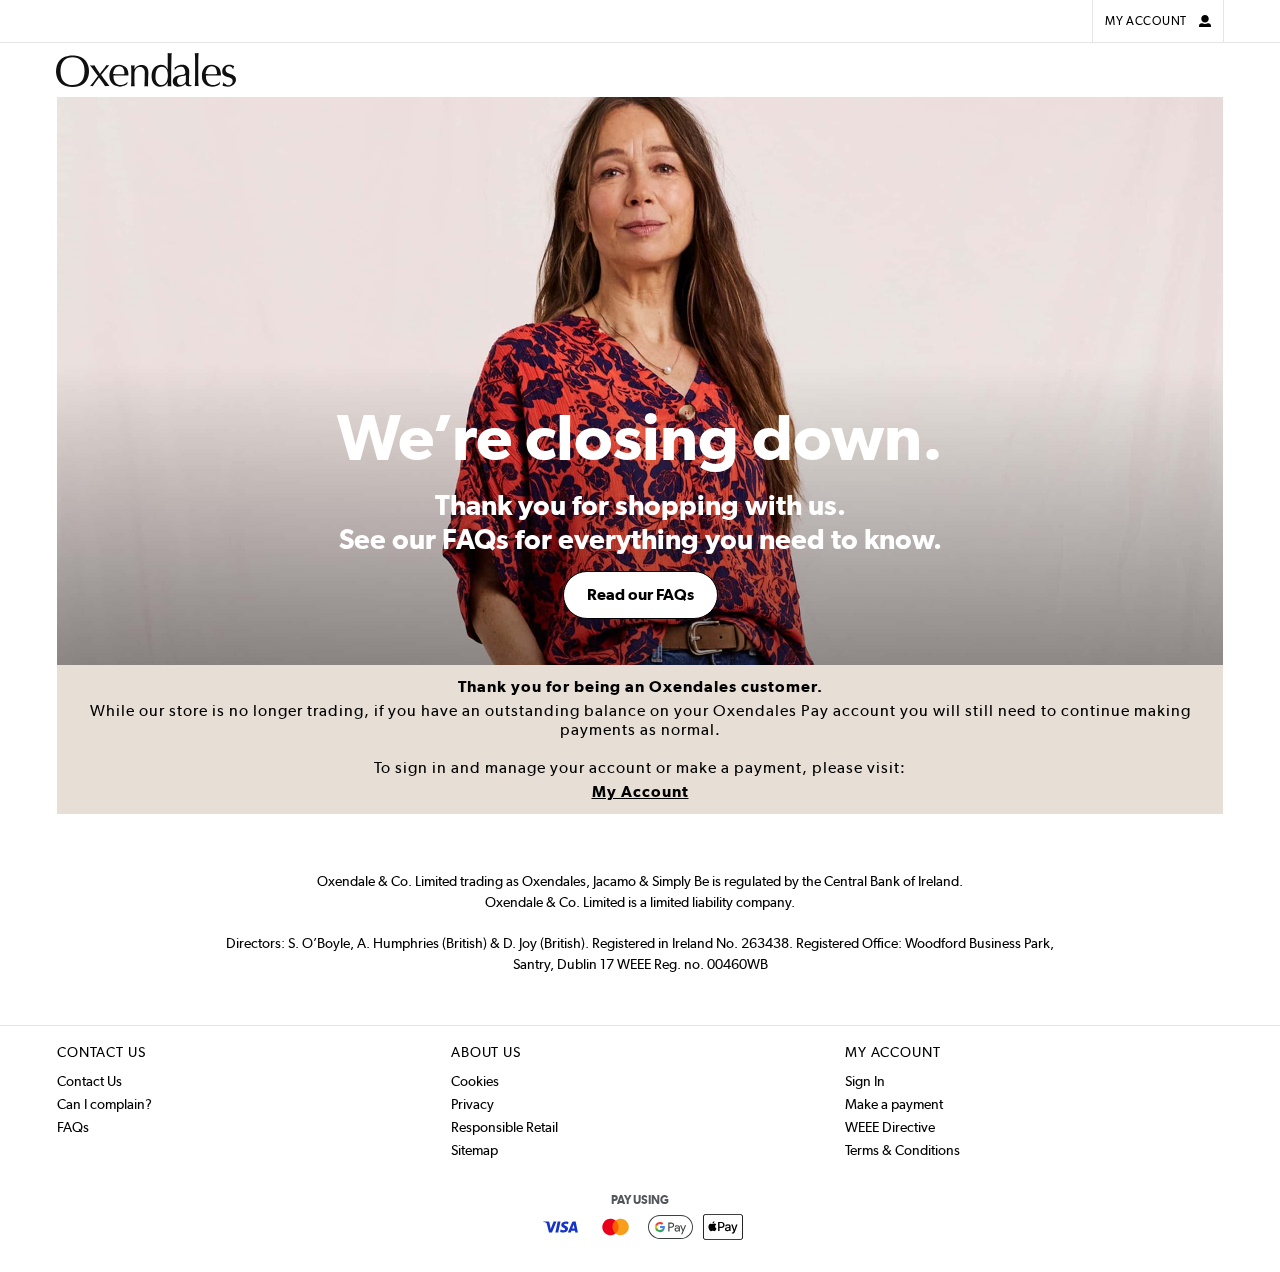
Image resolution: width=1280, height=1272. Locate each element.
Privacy (472, 1104)
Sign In (865, 1081)
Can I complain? (104, 1104)
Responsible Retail (504, 1127)
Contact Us (89, 1081)
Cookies (475, 1081)
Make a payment (894, 1104)
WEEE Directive (890, 1127)
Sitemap (474, 1150)
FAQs (73, 1127)
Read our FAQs (640, 594)
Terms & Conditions (902, 1150)
